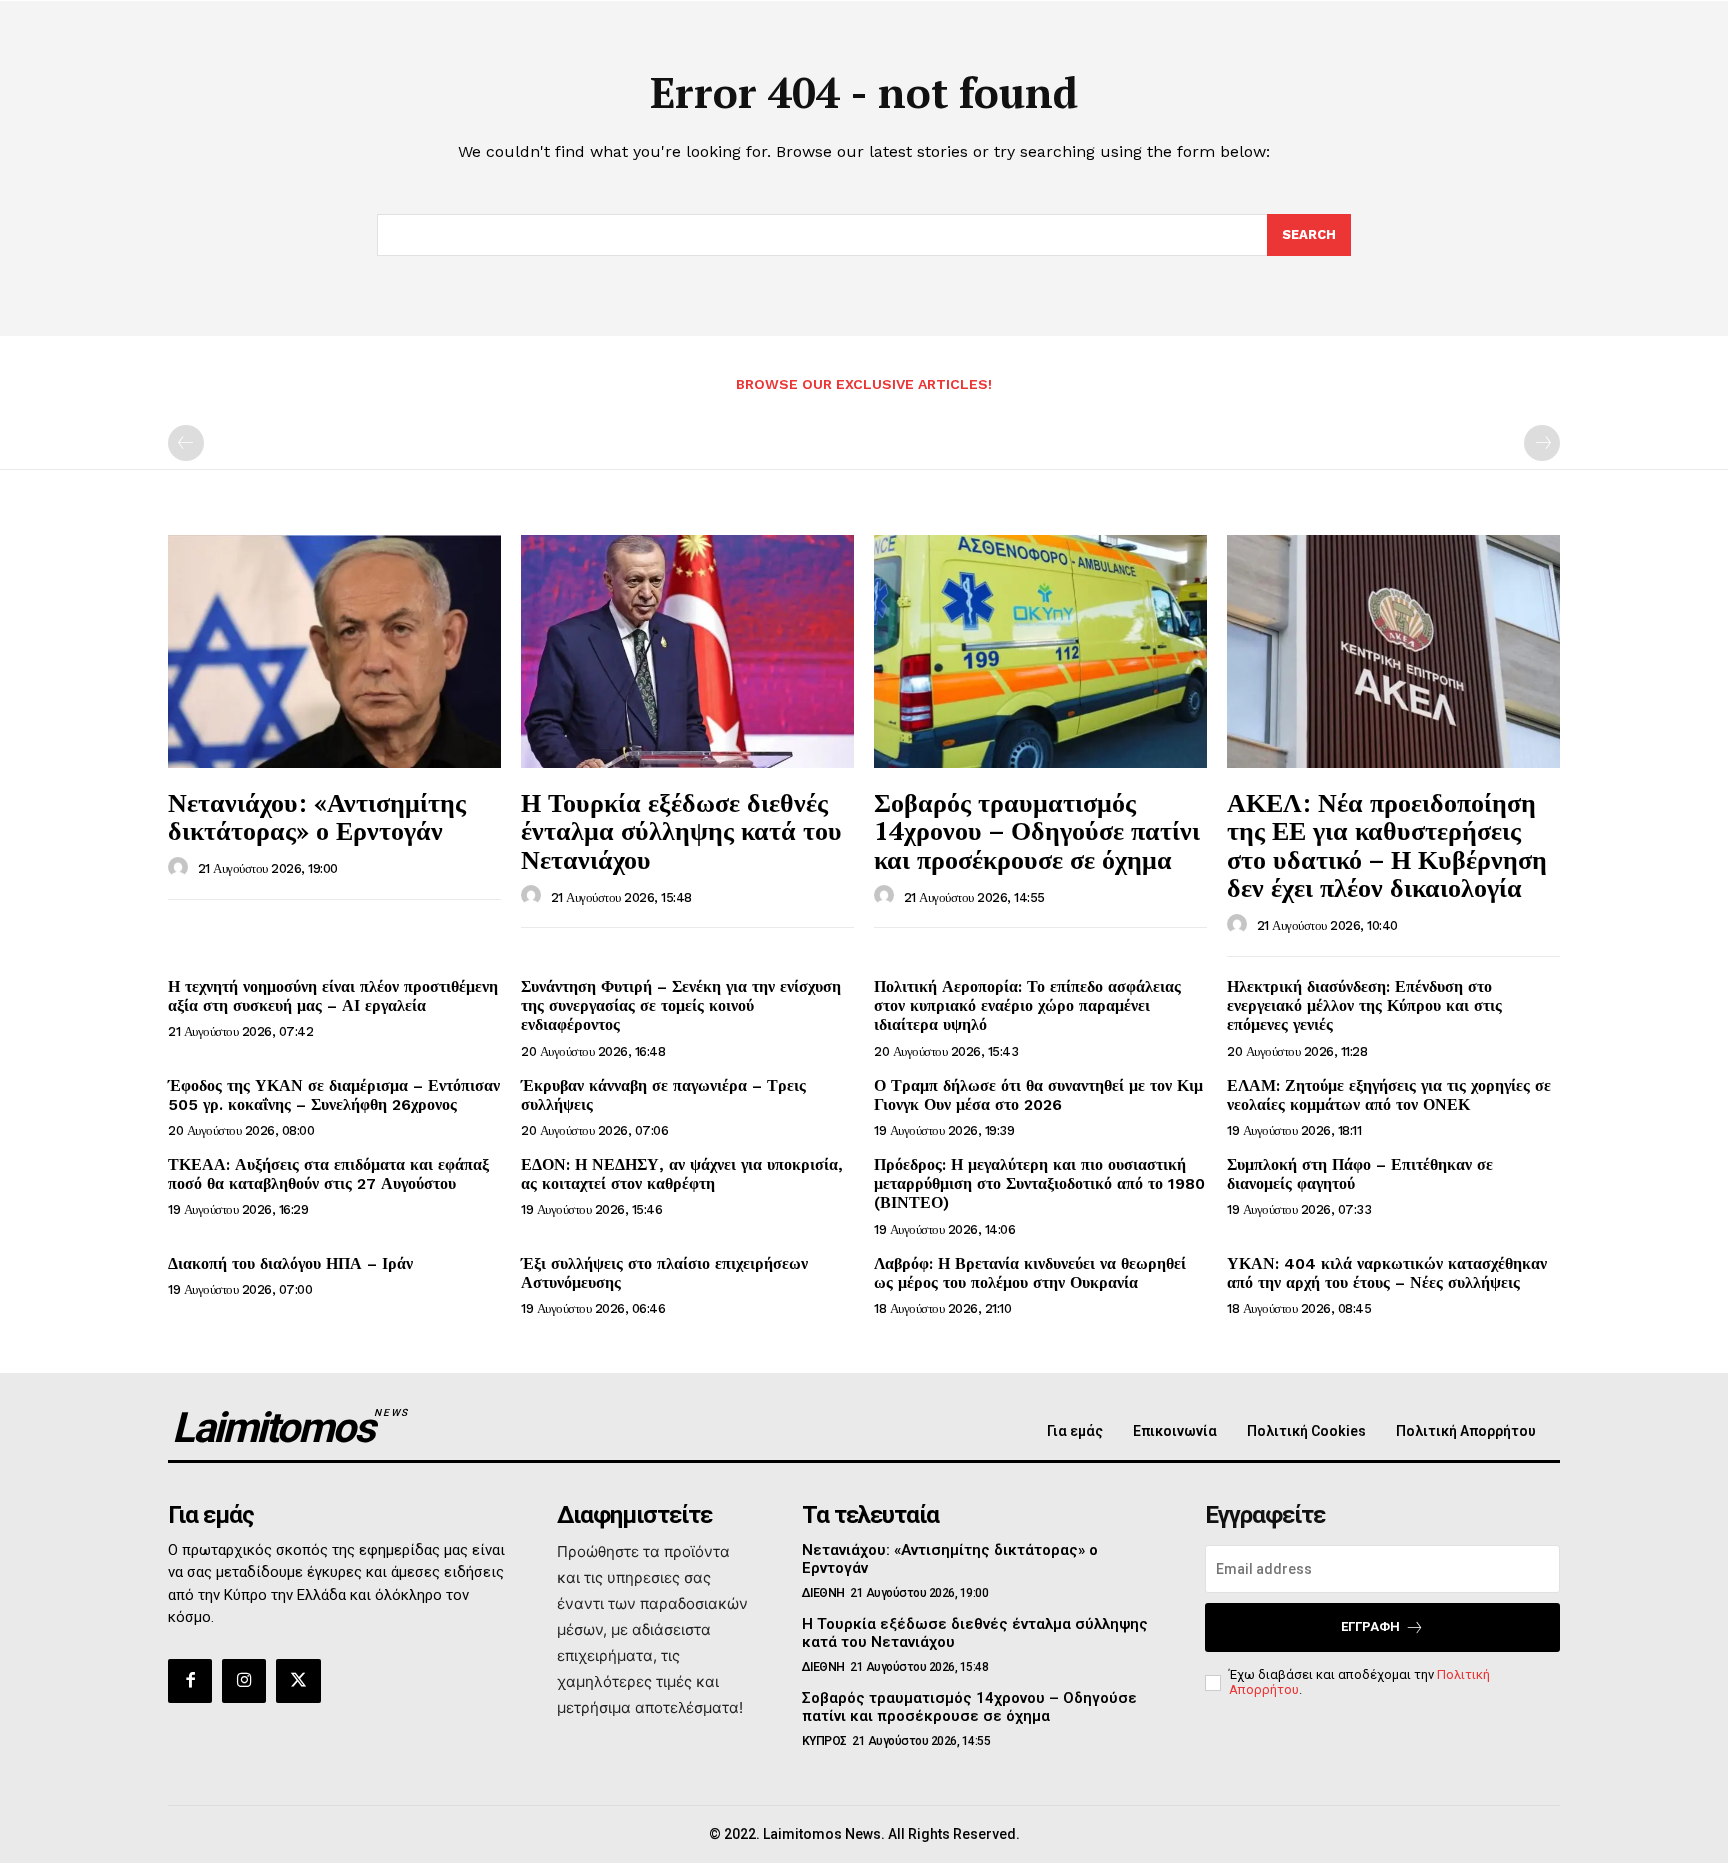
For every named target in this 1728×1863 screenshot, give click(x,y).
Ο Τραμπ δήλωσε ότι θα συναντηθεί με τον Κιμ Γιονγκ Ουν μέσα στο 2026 (1038, 1095)
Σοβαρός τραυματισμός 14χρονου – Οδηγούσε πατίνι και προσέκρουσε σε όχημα (1037, 830)
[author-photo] (181, 868)
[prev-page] (186, 443)
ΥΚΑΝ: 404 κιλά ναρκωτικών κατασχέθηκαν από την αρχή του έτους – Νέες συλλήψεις (1387, 1273)
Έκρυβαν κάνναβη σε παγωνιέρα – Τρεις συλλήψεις (663, 1095)
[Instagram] (244, 1681)
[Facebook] (190, 1681)
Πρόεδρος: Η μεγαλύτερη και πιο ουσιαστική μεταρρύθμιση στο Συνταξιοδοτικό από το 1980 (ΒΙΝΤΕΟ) (1039, 1183)
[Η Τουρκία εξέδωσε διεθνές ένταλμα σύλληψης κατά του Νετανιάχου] (687, 651)
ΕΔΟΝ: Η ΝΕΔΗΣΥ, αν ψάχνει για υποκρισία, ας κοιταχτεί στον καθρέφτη (682, 1174)
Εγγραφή (1370, 1626)
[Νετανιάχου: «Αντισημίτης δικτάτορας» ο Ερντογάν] (334, 651)
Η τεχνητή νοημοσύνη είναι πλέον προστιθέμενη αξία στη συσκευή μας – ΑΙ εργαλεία (333, 996)
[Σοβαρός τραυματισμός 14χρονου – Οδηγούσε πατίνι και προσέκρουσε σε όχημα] (1040, 651)
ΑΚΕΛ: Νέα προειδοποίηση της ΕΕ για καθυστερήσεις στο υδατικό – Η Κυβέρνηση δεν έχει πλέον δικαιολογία (1387, 845)
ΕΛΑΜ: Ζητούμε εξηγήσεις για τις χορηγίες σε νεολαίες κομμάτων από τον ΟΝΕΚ (1389, 1095)
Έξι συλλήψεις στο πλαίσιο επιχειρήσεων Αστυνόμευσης (664, 1273)
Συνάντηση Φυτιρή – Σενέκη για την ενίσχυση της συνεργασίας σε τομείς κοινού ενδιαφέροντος (681, 1005)
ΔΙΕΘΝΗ (823, 1593)
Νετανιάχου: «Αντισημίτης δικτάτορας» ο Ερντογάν (317, 816)
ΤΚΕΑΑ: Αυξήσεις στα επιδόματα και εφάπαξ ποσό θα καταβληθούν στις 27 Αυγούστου (328, 1174)
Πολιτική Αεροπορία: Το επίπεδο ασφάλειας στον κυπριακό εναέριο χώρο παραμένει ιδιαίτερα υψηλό (1027, 1005)
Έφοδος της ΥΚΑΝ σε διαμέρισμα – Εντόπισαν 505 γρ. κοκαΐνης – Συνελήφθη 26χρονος (334, 1095)
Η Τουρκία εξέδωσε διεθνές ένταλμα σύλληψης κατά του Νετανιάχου (681, 830)
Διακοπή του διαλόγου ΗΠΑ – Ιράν (290, 1263)
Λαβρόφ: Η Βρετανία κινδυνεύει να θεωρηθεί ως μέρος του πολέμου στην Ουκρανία (1030, 1273)
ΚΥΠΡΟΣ (824, 1741)
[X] (298, 1681)
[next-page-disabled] (1542, 443)
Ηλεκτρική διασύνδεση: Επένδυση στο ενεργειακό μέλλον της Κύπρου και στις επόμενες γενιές (1364, 1005)
